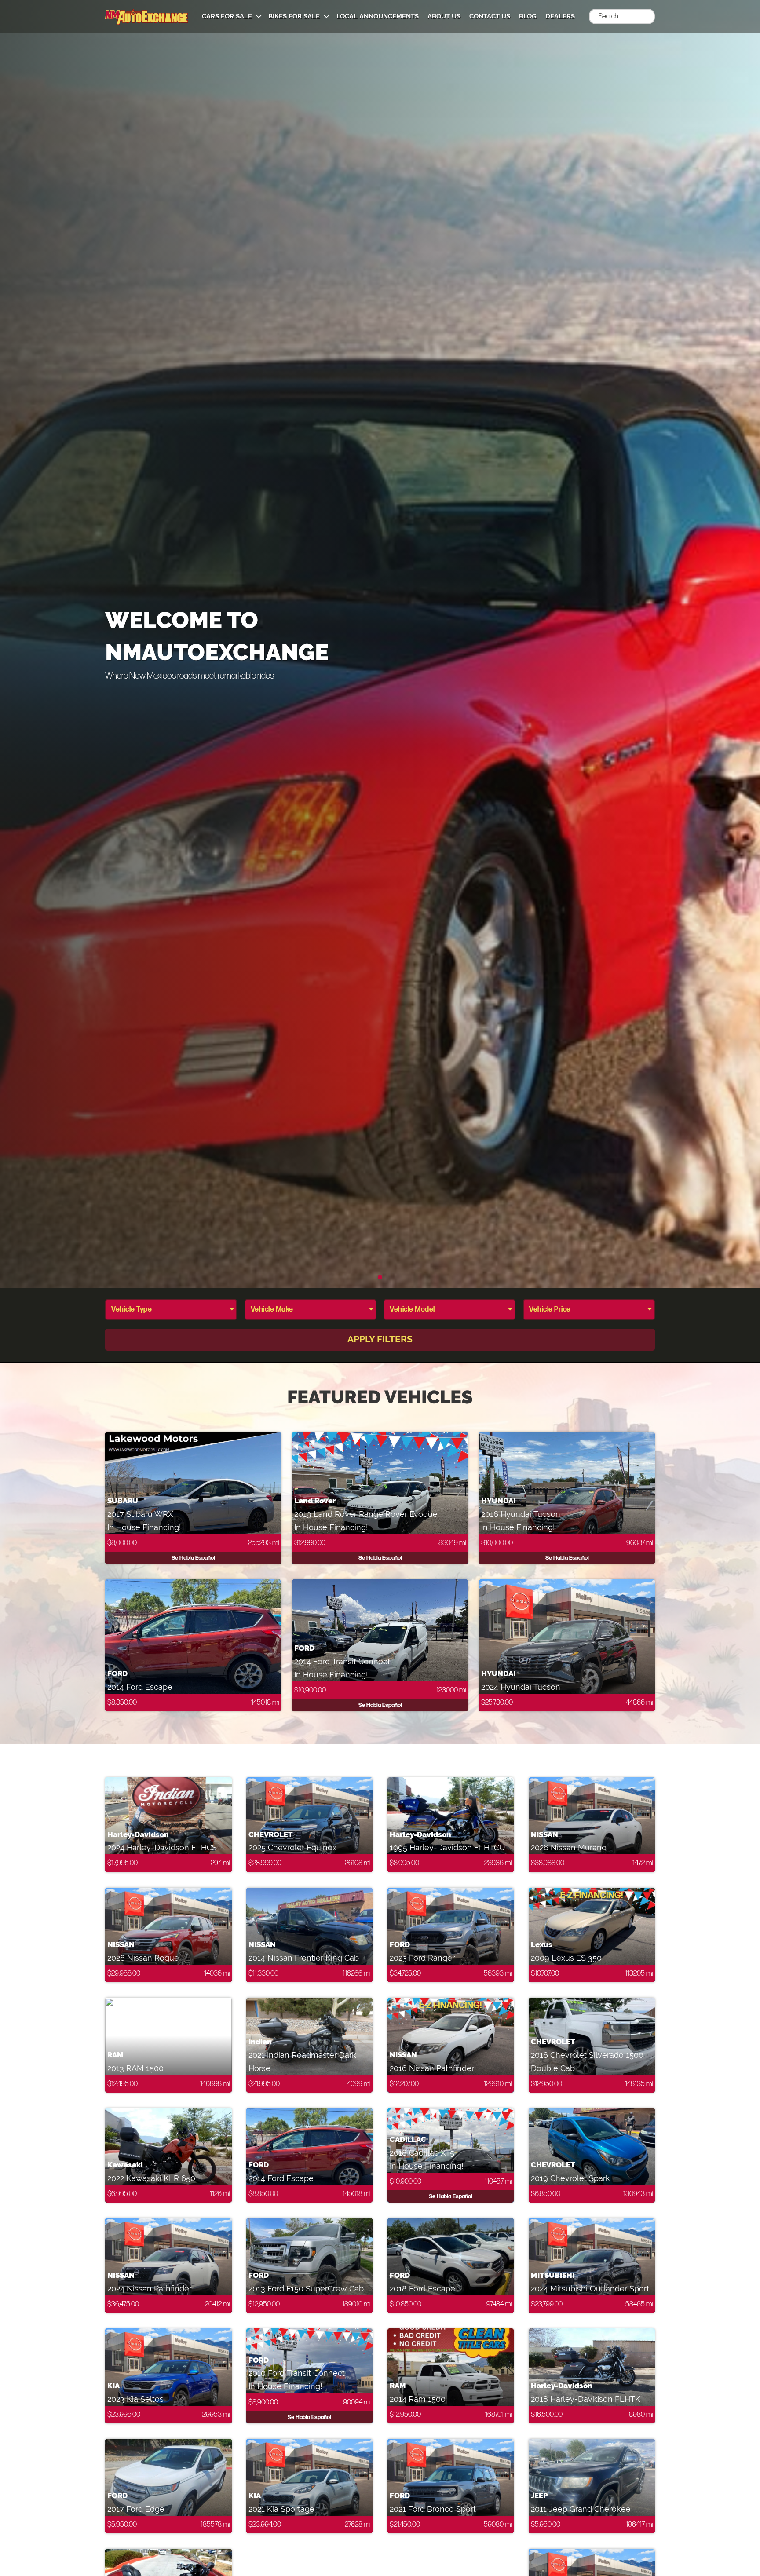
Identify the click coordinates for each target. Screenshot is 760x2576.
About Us (444, 16)
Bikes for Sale (294, 16)
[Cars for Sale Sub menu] (259, 16)
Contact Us (490, 16)
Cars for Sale (227, 16)
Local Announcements (378, 16)
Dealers (560, 16)
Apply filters (380, 1339)
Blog (528, 16)
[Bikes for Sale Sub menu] (327, 16)
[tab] (380, 1277)
